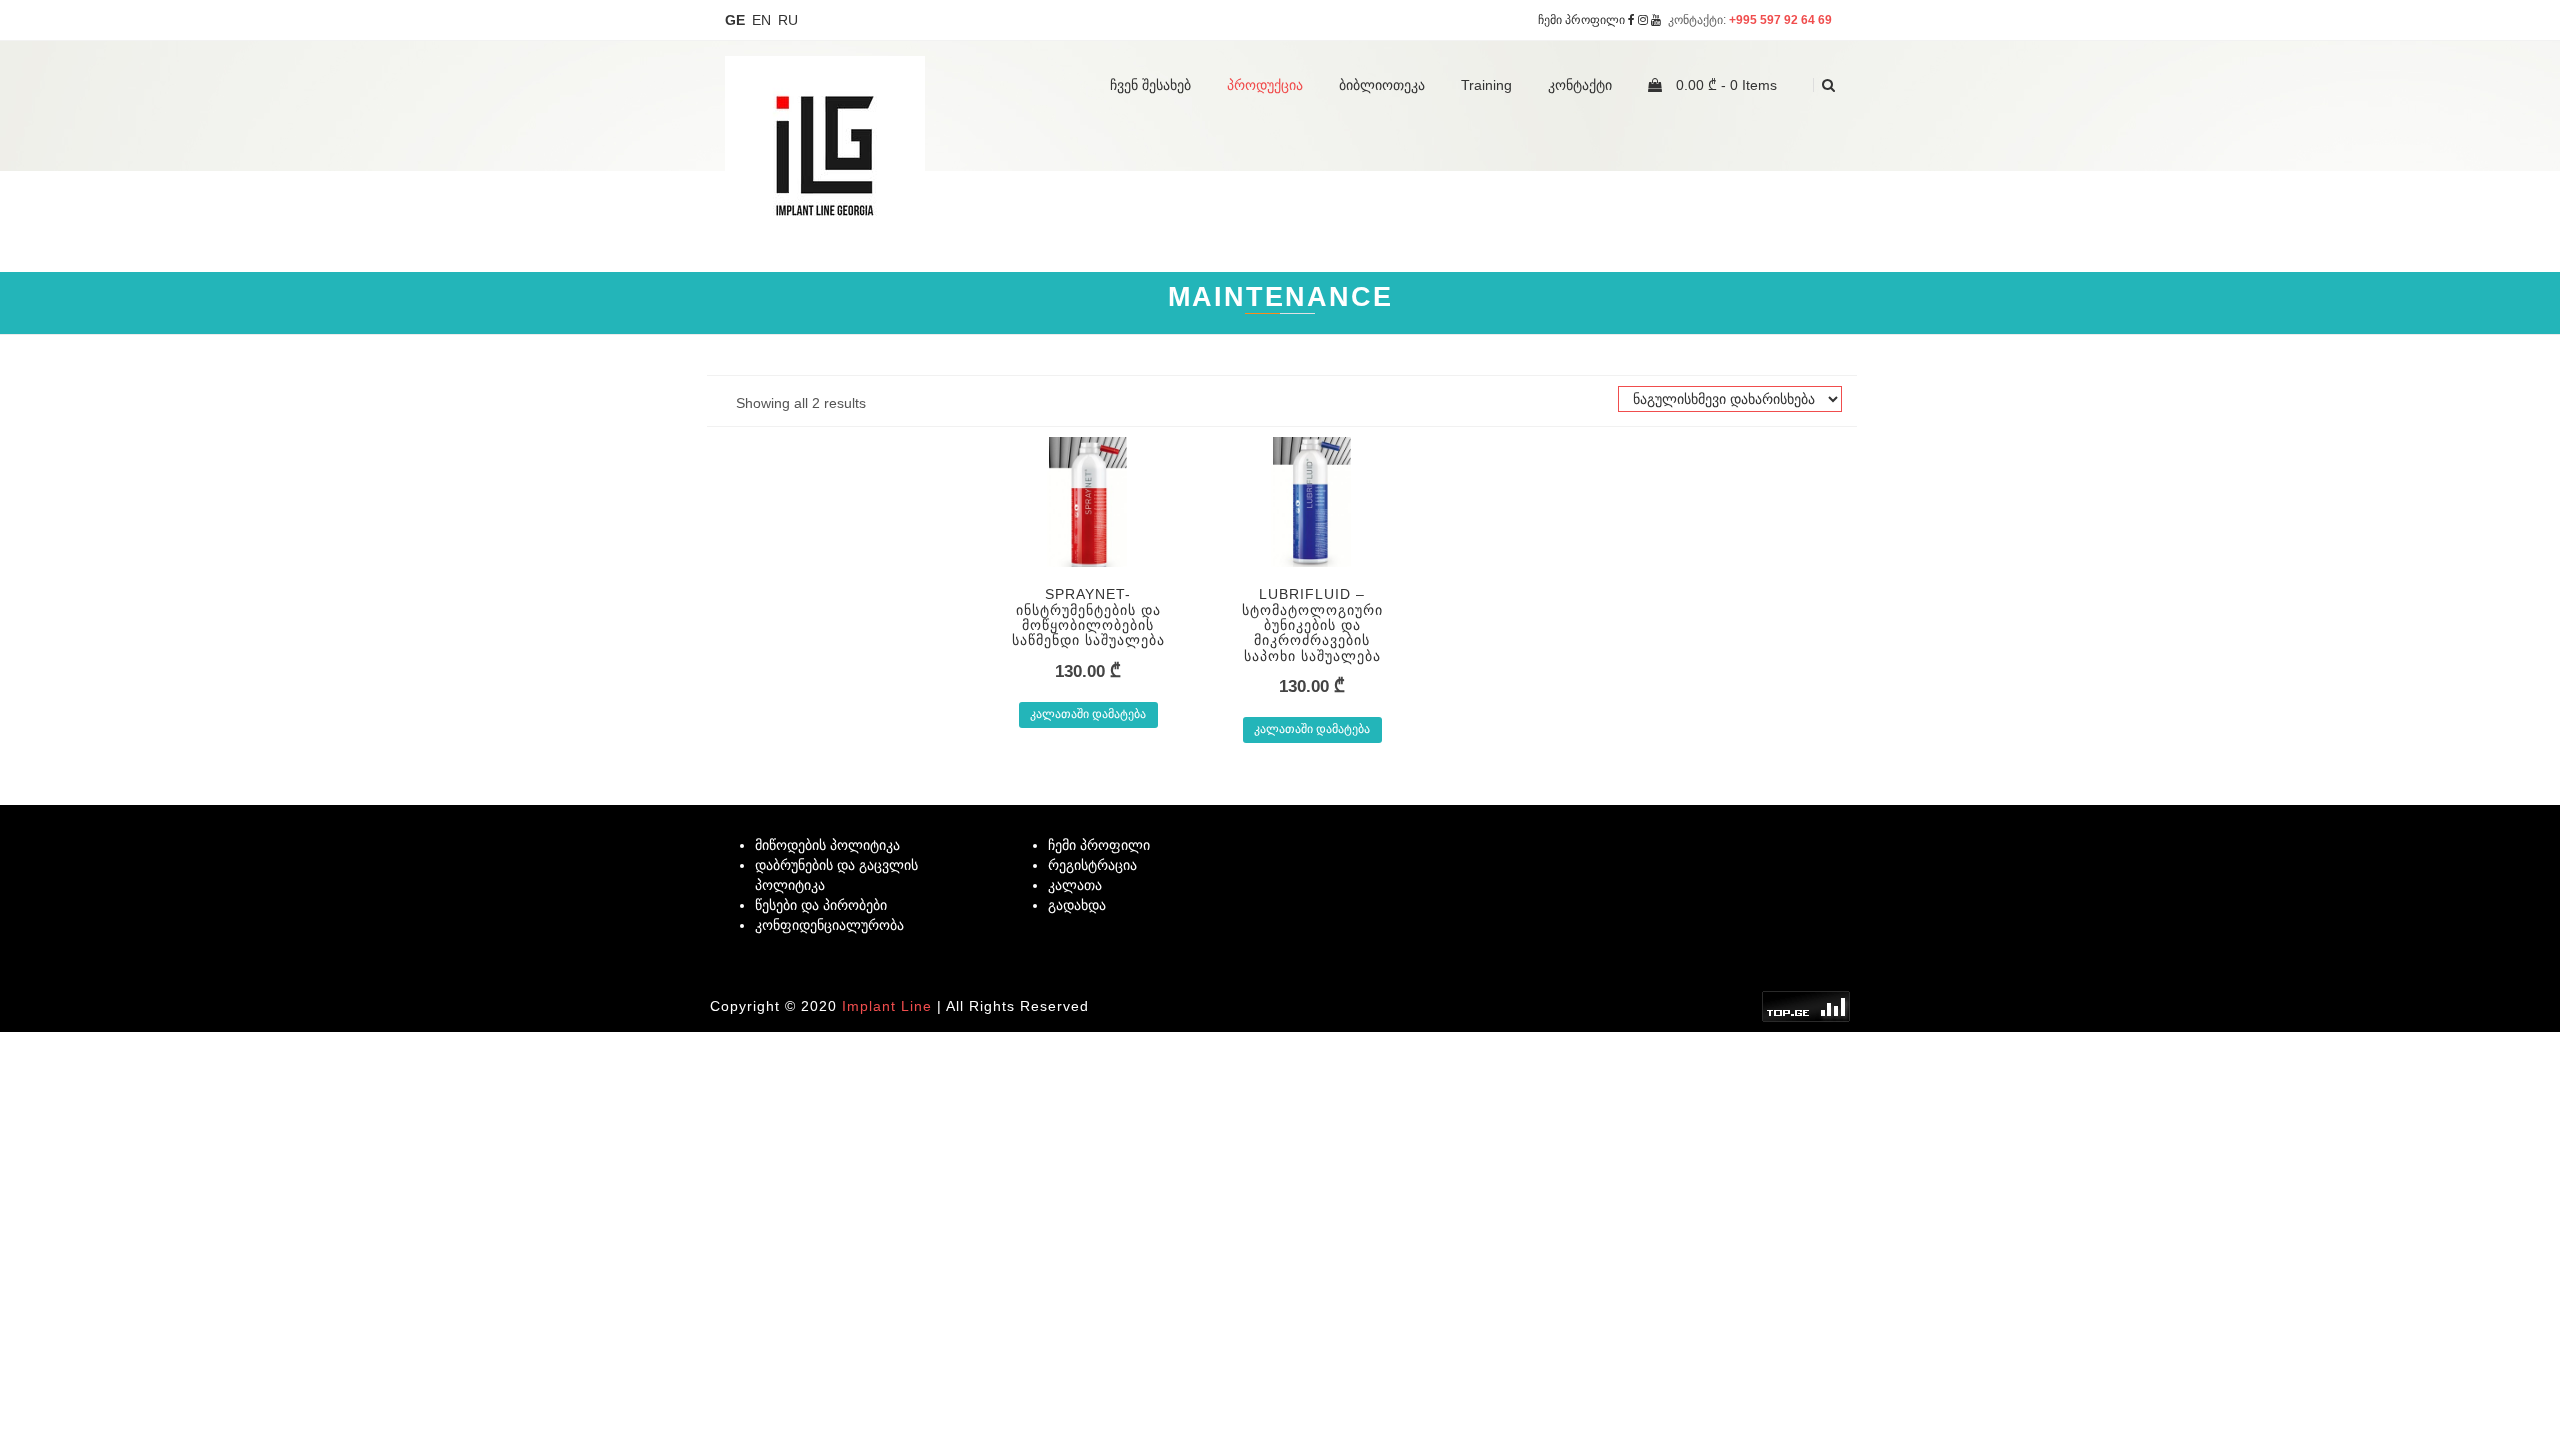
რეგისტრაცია (1092, 865)
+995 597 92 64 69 (1782, 19)
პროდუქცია (1265, 85)
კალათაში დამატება (1088, 714)
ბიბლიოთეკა (1382, 85)
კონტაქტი (1580, 85)
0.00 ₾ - (1724, 85)
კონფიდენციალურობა (829, 925)
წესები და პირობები (821, 905)
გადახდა (1077, 905)
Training (1486, 85)
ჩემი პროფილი (1581, 19)
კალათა (1075, 885)
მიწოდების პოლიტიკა (827, 845)
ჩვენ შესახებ (1150, 85)
